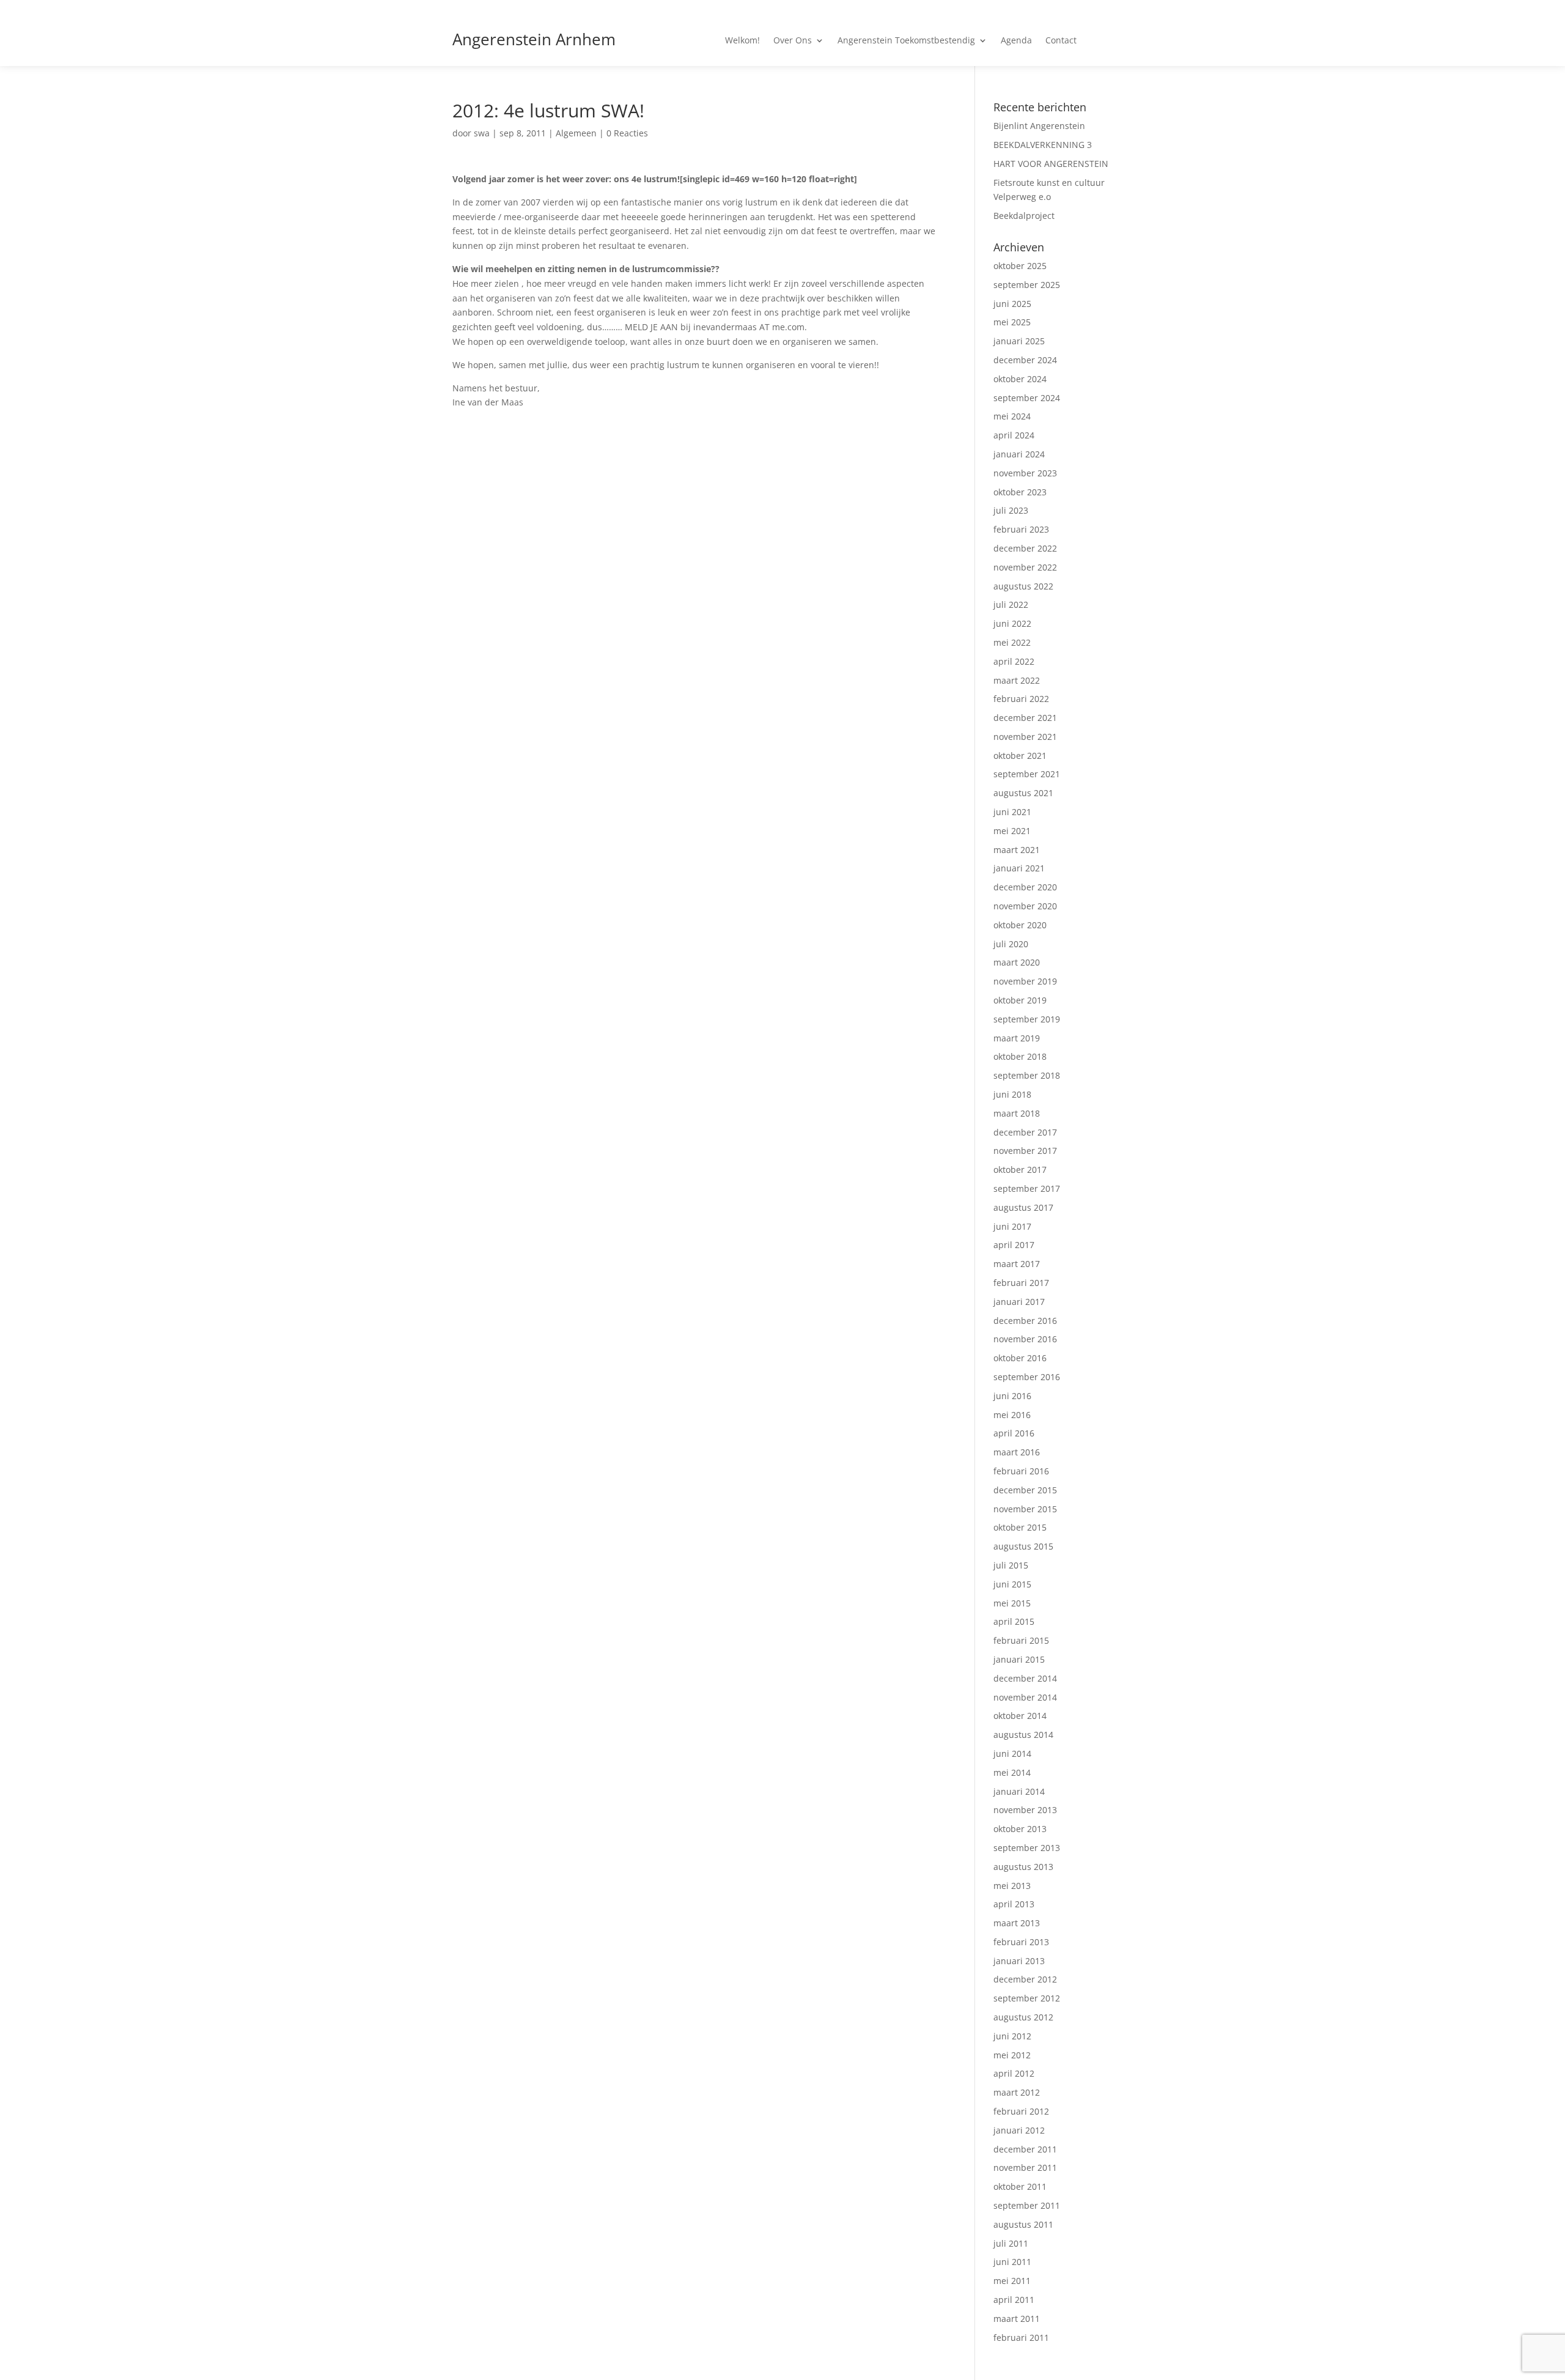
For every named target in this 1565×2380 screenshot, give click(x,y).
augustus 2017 (1023, 1207)
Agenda (1016, 41)
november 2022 (1025, 567)
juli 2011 (1011, 2243)
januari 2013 (1019, 1961)
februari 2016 (1021, 1471)
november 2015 (1025, 1509)
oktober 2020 (1020, 925)
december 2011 (1025, 2149)
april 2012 (1014, 2073)
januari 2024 (1019, 454)
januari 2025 (1019, 341)
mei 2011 (1012, 2281)
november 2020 (1025, 906)
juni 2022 (1012, 623)
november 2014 (1025, 1697)
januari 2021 (1019, 868)
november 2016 (1025, 1339)
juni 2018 (1012, 1094)
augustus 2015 (1023, 1546)
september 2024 (1027, 398)
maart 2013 (1017, 1923)
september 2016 (1027, 1377)
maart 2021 (1017, 850)
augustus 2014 (1023, 1735)
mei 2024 (1012, 416)
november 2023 (1025, 473)
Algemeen (576, 133)
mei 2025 (1012, 322)
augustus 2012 (1023, 2017)
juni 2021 (1012, 812)
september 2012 (1027, 1998)
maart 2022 (1017, 680)
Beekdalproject (1024, 216)
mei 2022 (1012, 642)
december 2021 (1025, 718)
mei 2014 (1012, 1772)
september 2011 (1027, 2205)
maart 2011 (1017, 2319)
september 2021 (1027, 774)
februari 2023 (1021, 529)
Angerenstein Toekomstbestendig (906, 41)
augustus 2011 (1023, 2224)
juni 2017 (1012, 1226)
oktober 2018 (1020, 1056)
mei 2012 (1012, 2055)
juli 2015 (1011, 1565)
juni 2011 (1012, 2262)
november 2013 (1025, 1810)
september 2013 (1027, 1848)
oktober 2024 (1020, 379)
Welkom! (742, 41)
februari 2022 (1021, 699)
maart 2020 (1017, 962)
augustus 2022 (1023, 586)
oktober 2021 (1020, 756)
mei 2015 (1012, 1603)
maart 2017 (1017, 1264)
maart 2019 (1017, 1038)
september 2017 (1027, 1188)
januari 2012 (1019, 2130)
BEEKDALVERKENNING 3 (1043, 145)
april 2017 (1014, 1245)
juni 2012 (1012, 2036)
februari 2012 (1021, 2111)
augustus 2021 (1023, 793)
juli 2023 (1011, 510)
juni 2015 (1012, 1584)
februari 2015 (1021, 1640)
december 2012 (1025, 1979)
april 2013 (1014, 1904)
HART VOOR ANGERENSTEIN (1051, 164)
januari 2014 (1019, 1791)
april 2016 (1014, 1433)
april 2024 (1014, 435)
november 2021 (1025, 737)
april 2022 (1014, 661)
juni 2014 (1012, 1754)
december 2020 (1025, 887)
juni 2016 (1012, 1396)
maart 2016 (1017, 1452)
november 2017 (1025, 1151)
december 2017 (1025, 1132)
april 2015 (1014, 1621)
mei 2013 (1012, 1886)
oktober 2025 (1020, 266)
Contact (1061, 41)
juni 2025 (1012, 304)
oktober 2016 (1020, 1358)
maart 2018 (1017, 1113)
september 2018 (1027, 1075)
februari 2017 (1021, 1283)
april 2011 (1014, 2300)
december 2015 (1025, 1490)
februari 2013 (1021, 1942)
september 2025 (1027, 285)
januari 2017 (1019, 1302)
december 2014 (1025, 1678)
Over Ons (793, 41)
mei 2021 (1012, 831)
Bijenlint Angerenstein (1039, 126)
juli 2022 (1011, 604)
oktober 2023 (1020, 492)
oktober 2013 (1020, 1829)
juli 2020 (1011, 944)
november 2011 (1025, 2167)
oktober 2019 (1020, 1000)
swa (482, 133)
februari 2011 (1021, 2337)
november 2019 (1025, 981)
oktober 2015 (1020, 1527)
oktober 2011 (1020, 2186)
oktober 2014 (1020, 1716)
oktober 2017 (1020, 1170)
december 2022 (1025, 548)
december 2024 (1025, 360)
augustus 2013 (1023, 1867)
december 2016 (1025, 1321)
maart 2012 (1017, 2092)
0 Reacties (627, 133)
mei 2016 (1012, 1415)
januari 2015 (1019, 1659)
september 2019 (1027, 1019)
